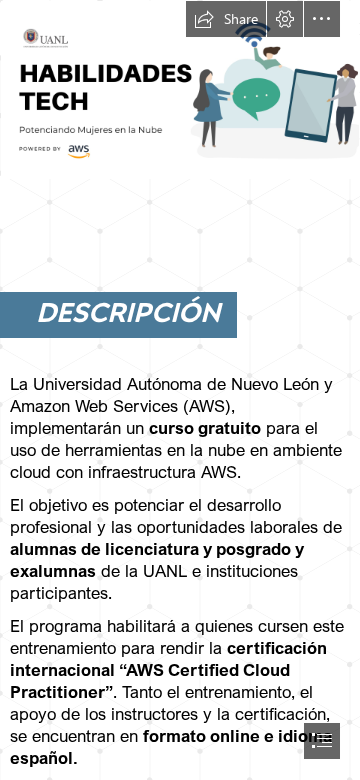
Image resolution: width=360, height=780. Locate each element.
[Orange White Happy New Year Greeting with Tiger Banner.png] (180, 90)
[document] (180, 390)
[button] (226, 19)
